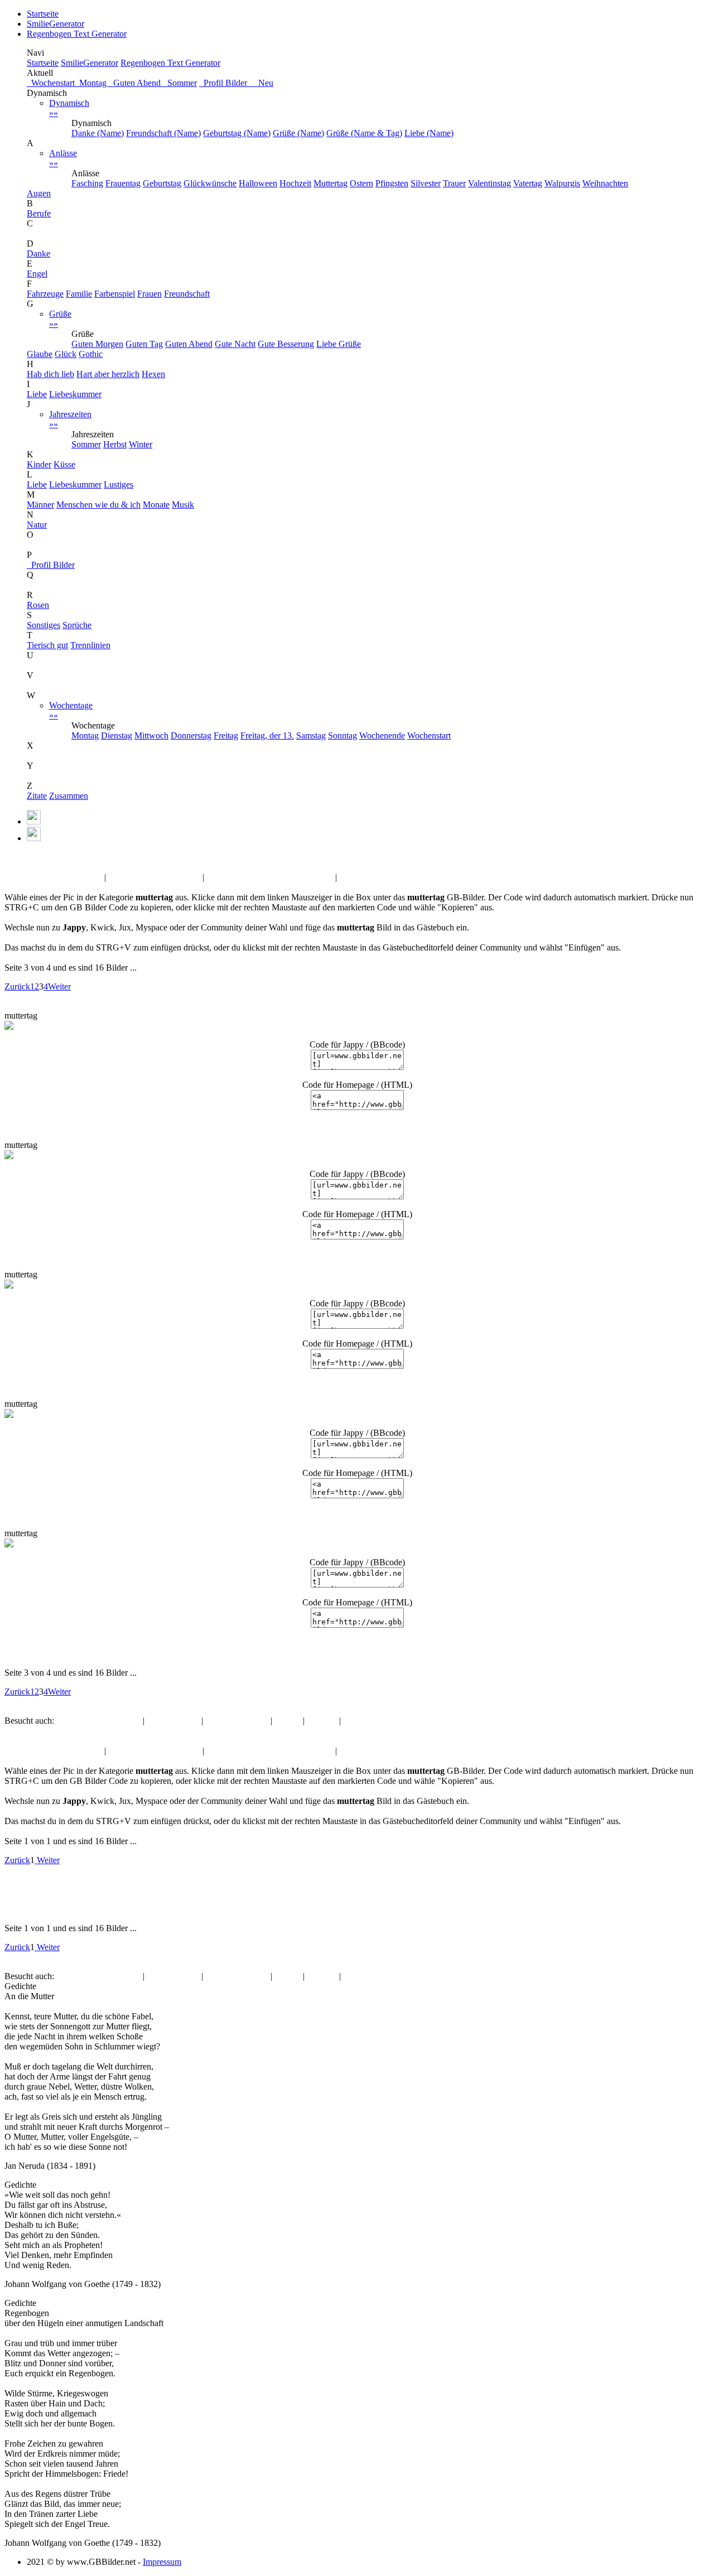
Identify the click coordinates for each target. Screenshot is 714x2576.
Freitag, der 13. (267, 735)
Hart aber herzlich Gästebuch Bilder (270, 877)
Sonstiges (44, 625)
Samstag (311, 735)
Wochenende (382, 735)
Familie (79, 294)
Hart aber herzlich (108, 374)
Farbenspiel (115, 294)
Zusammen (69, 796)
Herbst (115, 444)
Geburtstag (162, 183)
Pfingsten (392, 183)
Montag (92, 83)
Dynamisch (69, 108)
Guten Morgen (97, 344)
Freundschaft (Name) (163, 133)
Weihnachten (605, 183)
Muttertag (331, 183)
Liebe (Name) (429, 133)
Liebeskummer (75, 394)
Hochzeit (295, 183)
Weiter (59, 986)
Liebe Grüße (339, 344)
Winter (141, 444)
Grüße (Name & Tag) (364, 133)
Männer (40, 505)
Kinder (39, 464)
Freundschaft (187, 294)
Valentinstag (489, 183)
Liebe (37, 394)
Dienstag (117, 735)
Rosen (38, 605)
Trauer (454, 183)
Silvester (426, 183)
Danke (38, 254)
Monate (156, 505)
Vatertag (528, 183)
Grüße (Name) (298, 133)
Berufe (39, 213)
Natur (37, 525)
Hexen (153, 374)
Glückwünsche (210, 183)
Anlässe (63, 158)
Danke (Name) (98, 133)
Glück (66, 354)
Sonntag (342, 735)
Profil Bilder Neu (236, 83)
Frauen (149, 294)
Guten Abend (136, 83)
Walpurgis (562, 183)
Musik (183, 505)
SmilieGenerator (56, 24)
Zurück (17, 986)
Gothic (91, 354)
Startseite (43, 14)
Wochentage (71, 710)
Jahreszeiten (70, 419)
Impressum (162, 2562)
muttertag (49, 857)
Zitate (37, 796)
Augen (39, 193)
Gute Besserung (286, 344)
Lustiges (119, 484)
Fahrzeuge (45, 294)
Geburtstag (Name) (237, 133)
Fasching (87, 183)
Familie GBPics (367, 877)
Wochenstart (51, 83)
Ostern (361, 183)
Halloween (258, 183)
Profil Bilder (51, 565)
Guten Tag (144, 344)
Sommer (180, 83)
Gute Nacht (235, 344)
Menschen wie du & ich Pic (53, 877)
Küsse (64, 464)
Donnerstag (191, 735)
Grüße (60, 319)
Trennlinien (90, 645)
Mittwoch (151, 735)
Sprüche (77, 625)
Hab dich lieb (50, 374)
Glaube (40, 354)
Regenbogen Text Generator (77, 34)
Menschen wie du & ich (98, 505)
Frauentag (123, 183)
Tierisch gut (47, 645)
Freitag (226, 735)
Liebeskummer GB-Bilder (154, 877)
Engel (37, 274)
